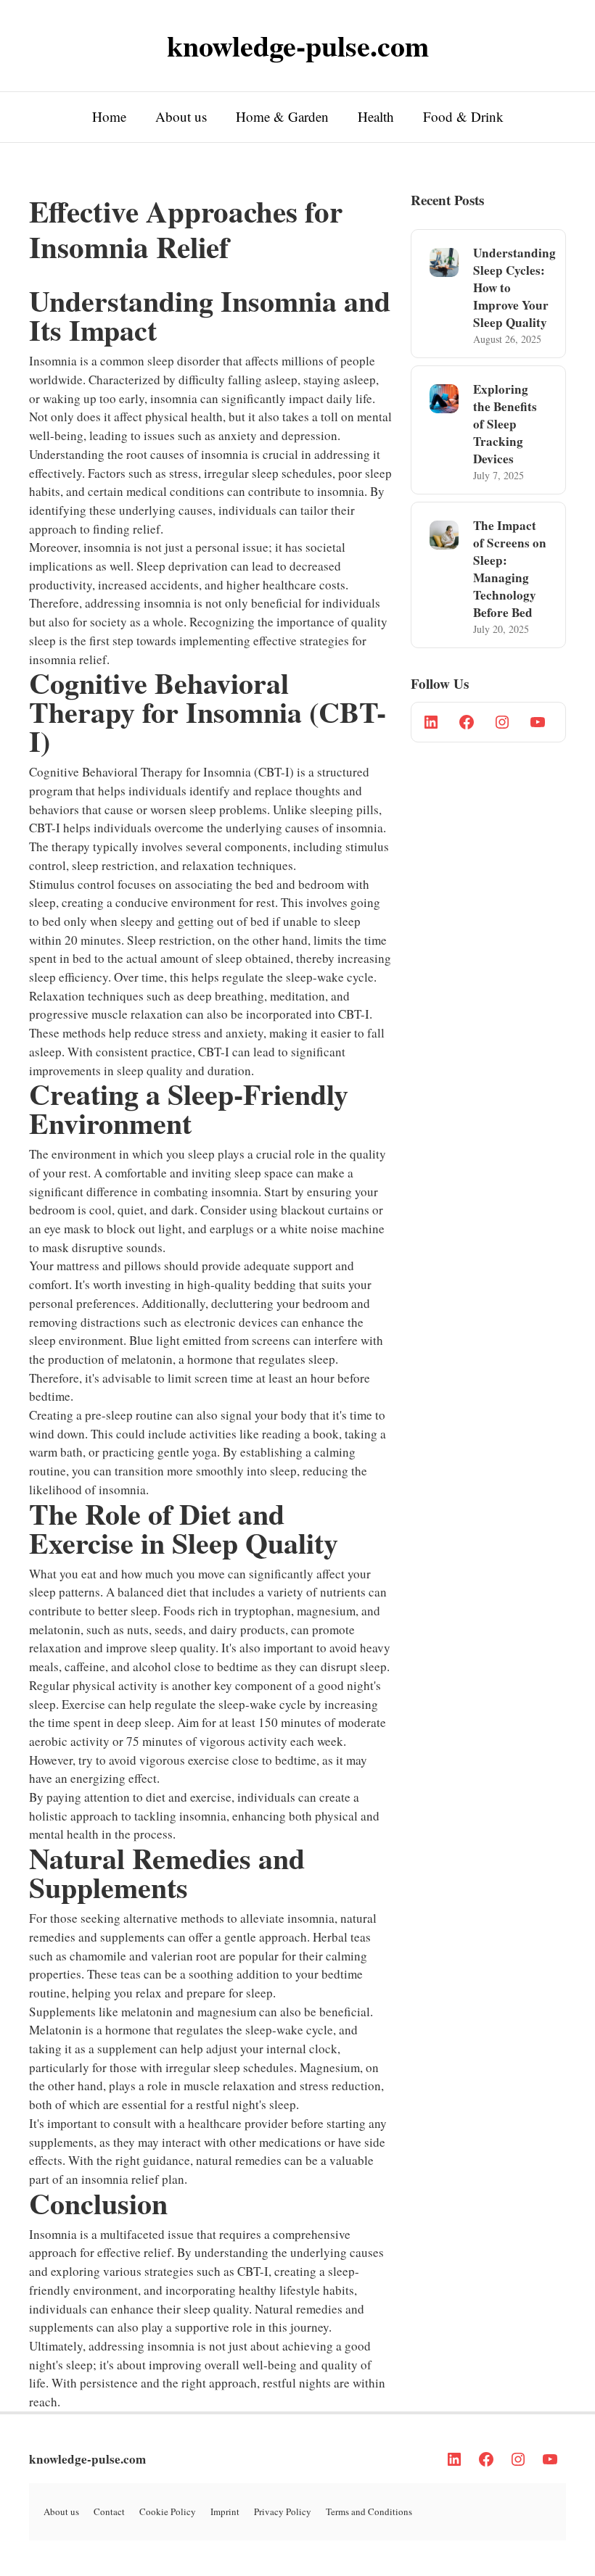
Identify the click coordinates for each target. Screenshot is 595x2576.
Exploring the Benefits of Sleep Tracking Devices (505, 424)
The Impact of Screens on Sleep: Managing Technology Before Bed (510, 569)
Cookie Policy (168, 2511)
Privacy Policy (283, 2511)
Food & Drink (463, 116)
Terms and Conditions (369, 2511)
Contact (109, 2511)
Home (109, 116)
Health (376, 116)
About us (181, 116)
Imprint (225, 2511)
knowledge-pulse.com (87, 2459)
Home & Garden (282, 116)
